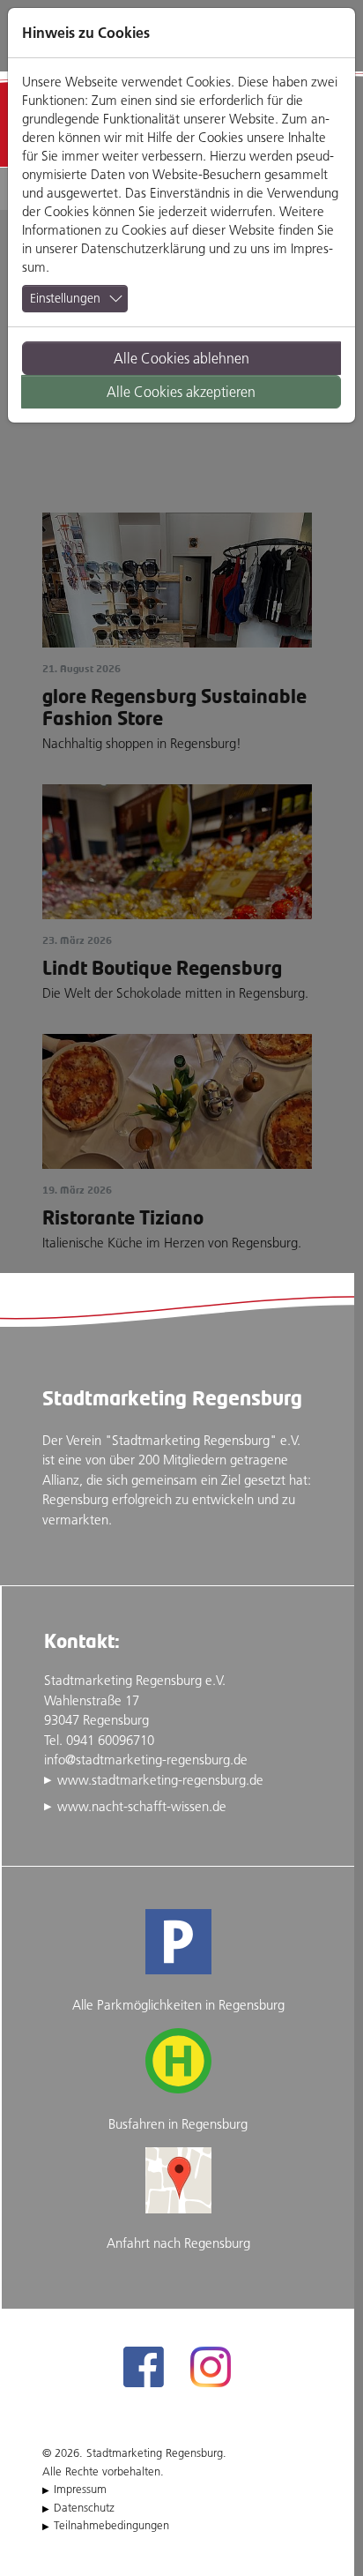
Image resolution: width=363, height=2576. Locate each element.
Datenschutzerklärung (143, 248)
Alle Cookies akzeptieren (181, 392)
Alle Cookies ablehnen (181, 358)
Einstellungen (65, 298)
